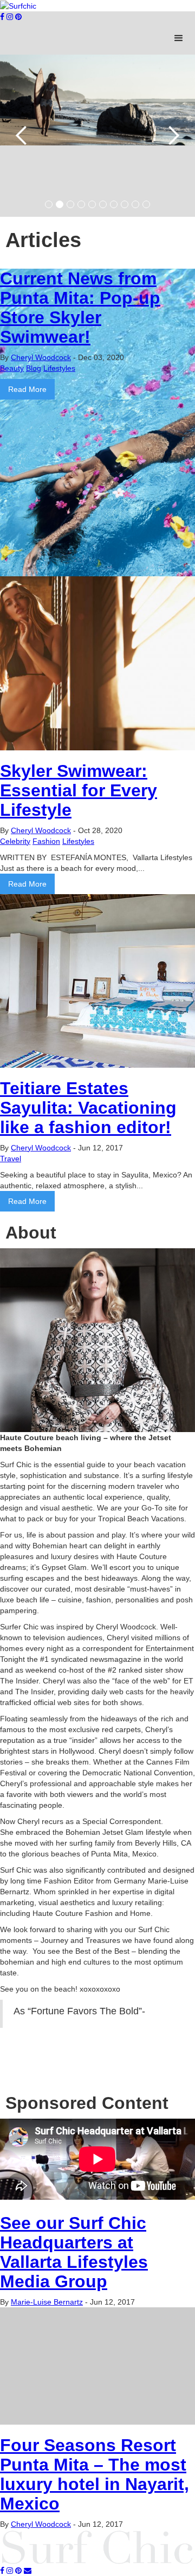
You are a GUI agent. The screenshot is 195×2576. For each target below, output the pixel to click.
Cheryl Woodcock (41, 357)
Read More (27, 389)
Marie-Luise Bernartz (47, 2302)
